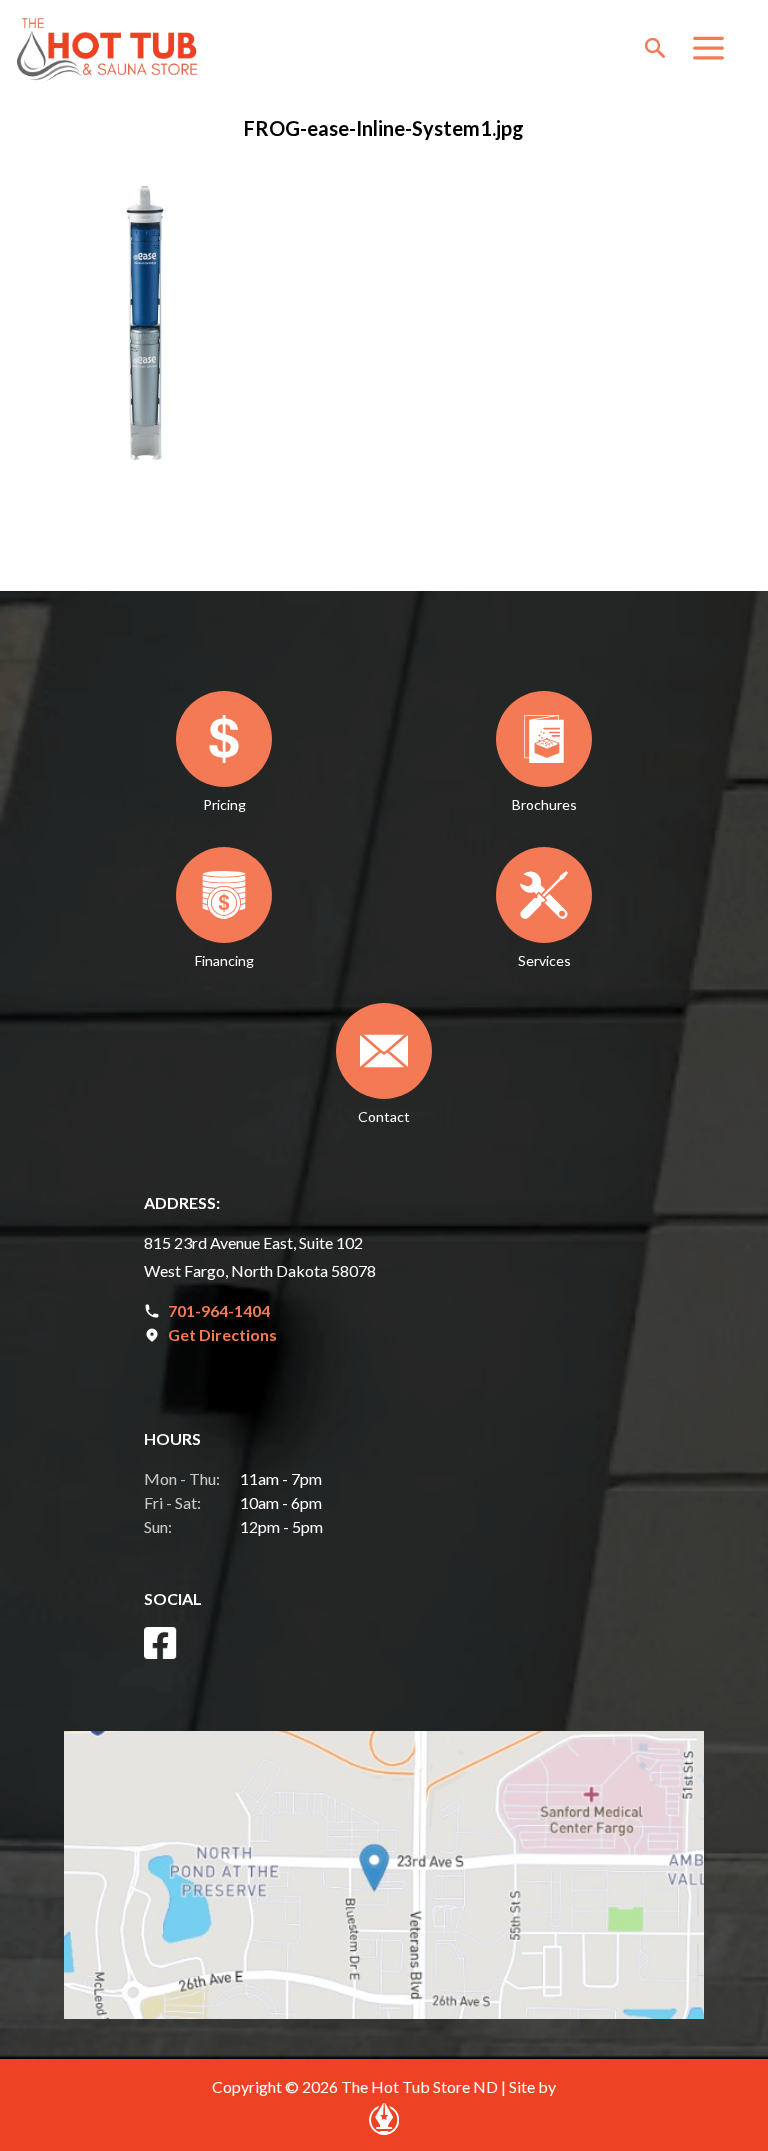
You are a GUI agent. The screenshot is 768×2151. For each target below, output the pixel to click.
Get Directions (222, 1334)
